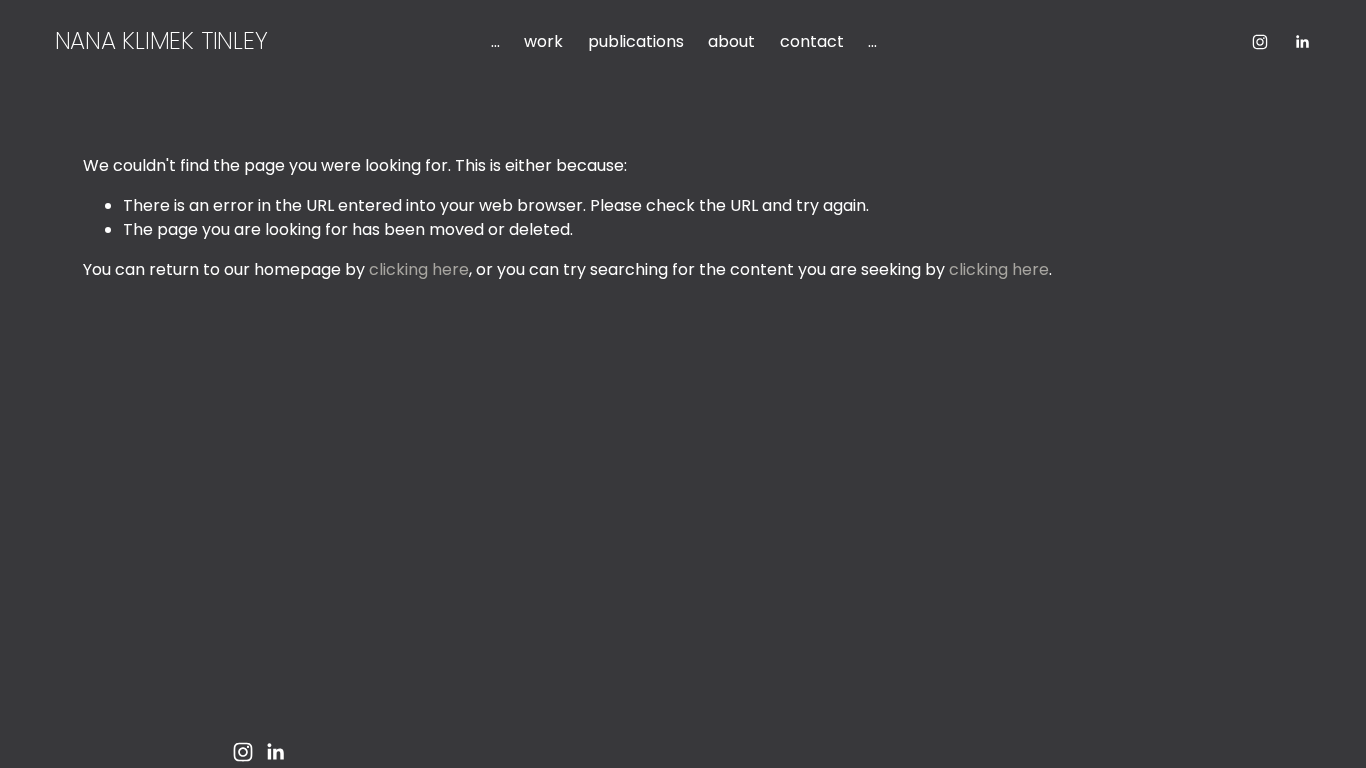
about (731, 41)
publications (636, 41)
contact (812, 41)
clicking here (419, 269)
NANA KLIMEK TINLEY (161, 40)
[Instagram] (1260, 42)
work (543, 41)
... (495, 41)
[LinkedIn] (1302, 42)
